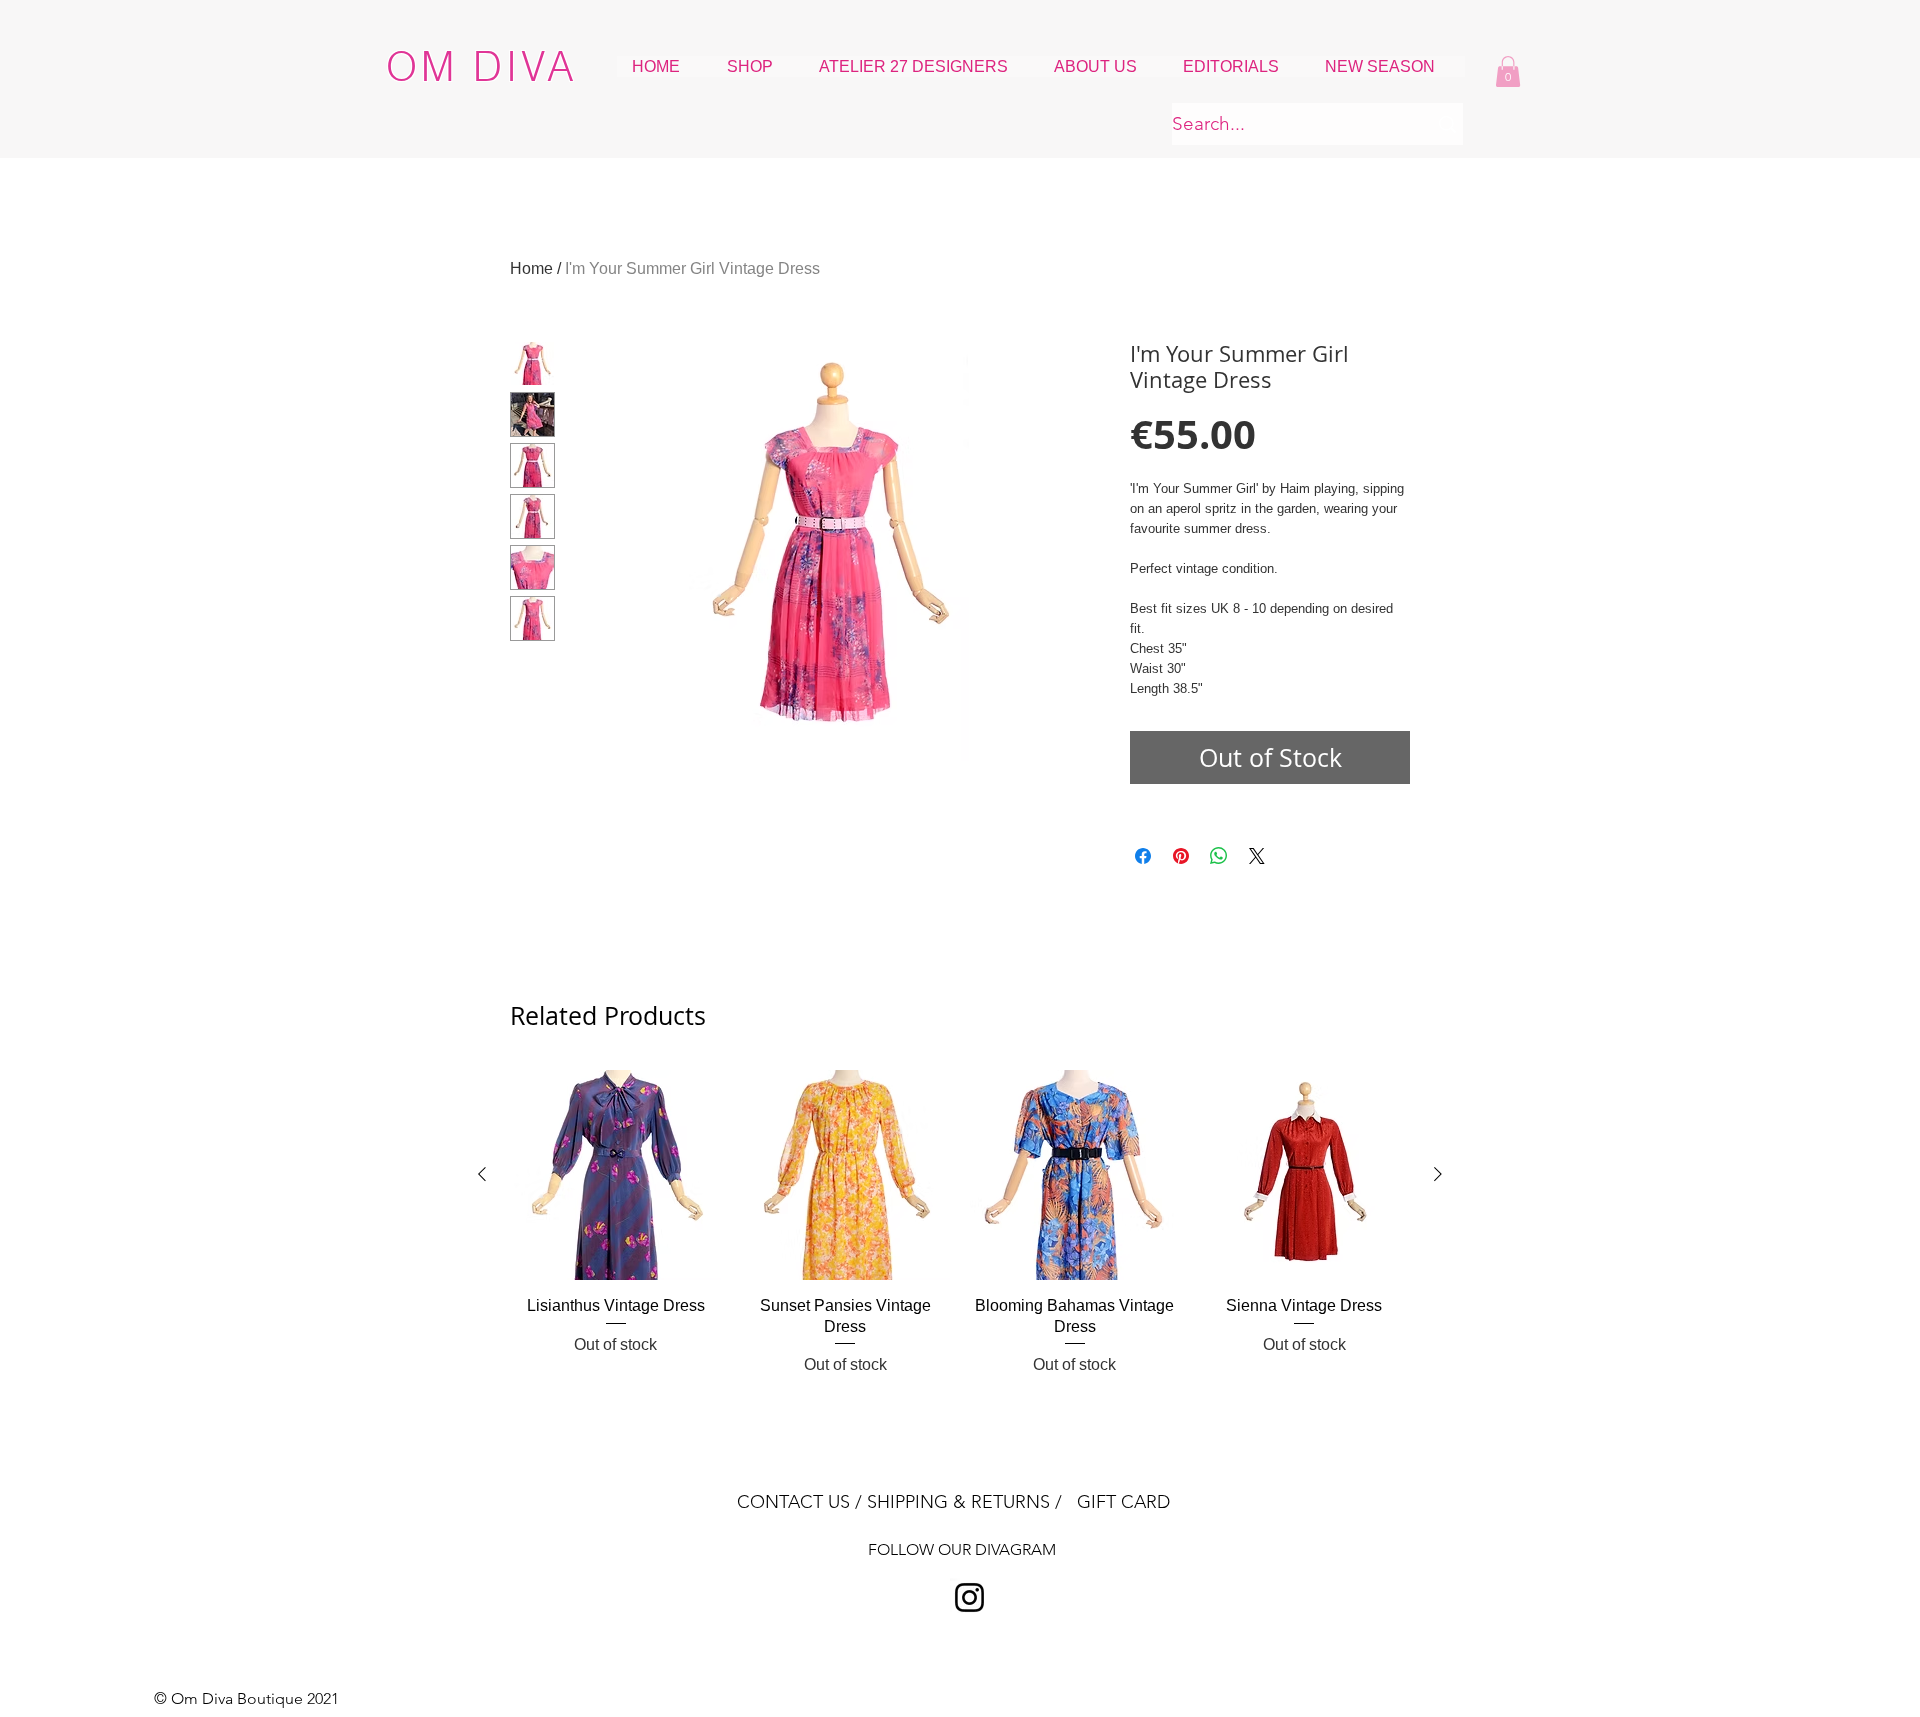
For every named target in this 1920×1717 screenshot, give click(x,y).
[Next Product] (1438, 1174)
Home (531, 268)
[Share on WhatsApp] (1219, 856)
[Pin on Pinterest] (1181, 856)
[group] (960, 1223)
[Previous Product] (482, 1174)
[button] (1508, 71)
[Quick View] (616, 1175)
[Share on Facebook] (1143, 856)
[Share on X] (1257, 856)
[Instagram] (969, 1597)
